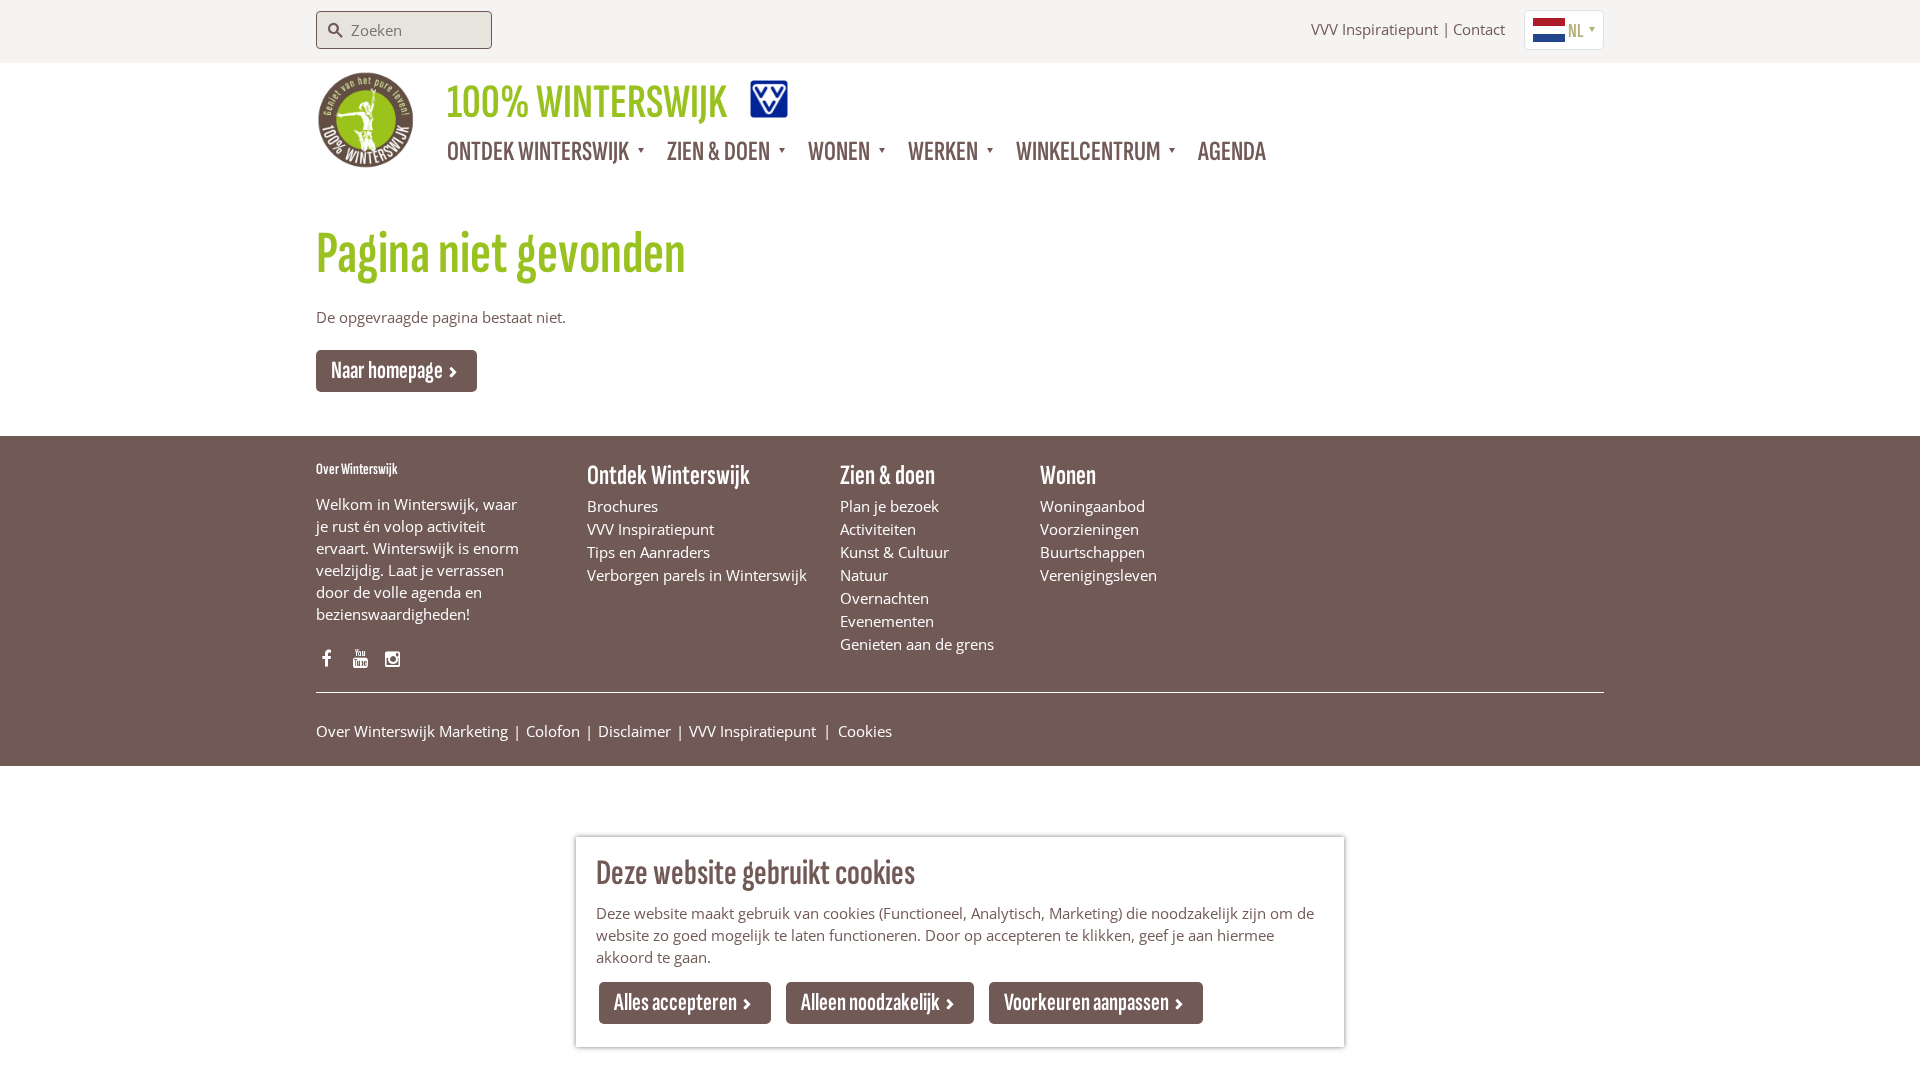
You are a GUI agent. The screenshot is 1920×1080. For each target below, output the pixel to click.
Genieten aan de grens (917, 644)
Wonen (1068, 475)
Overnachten (884, 598)
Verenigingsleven (1098, 575)
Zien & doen (887, 475)
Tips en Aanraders (648, 552)
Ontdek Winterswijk (668, 475)
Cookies (865, 730)
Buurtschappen (1092, 552)
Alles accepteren (675, 1002)
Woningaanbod (1092, 506)
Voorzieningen (1089, 529)
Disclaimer (634, 731)
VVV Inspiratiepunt (1374, 29)
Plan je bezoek (889, 506)
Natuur (864, 575)
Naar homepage (387, 370)
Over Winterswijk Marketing (412, 731)
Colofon (553, 731)
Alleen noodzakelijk (870, 1002)
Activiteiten (878, 529)
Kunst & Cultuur (894, 552)
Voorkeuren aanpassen (1086, 1002)
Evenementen (887, 621)
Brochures (622, 506)
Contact (1479, 29)
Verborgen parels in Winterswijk (697, 575)
